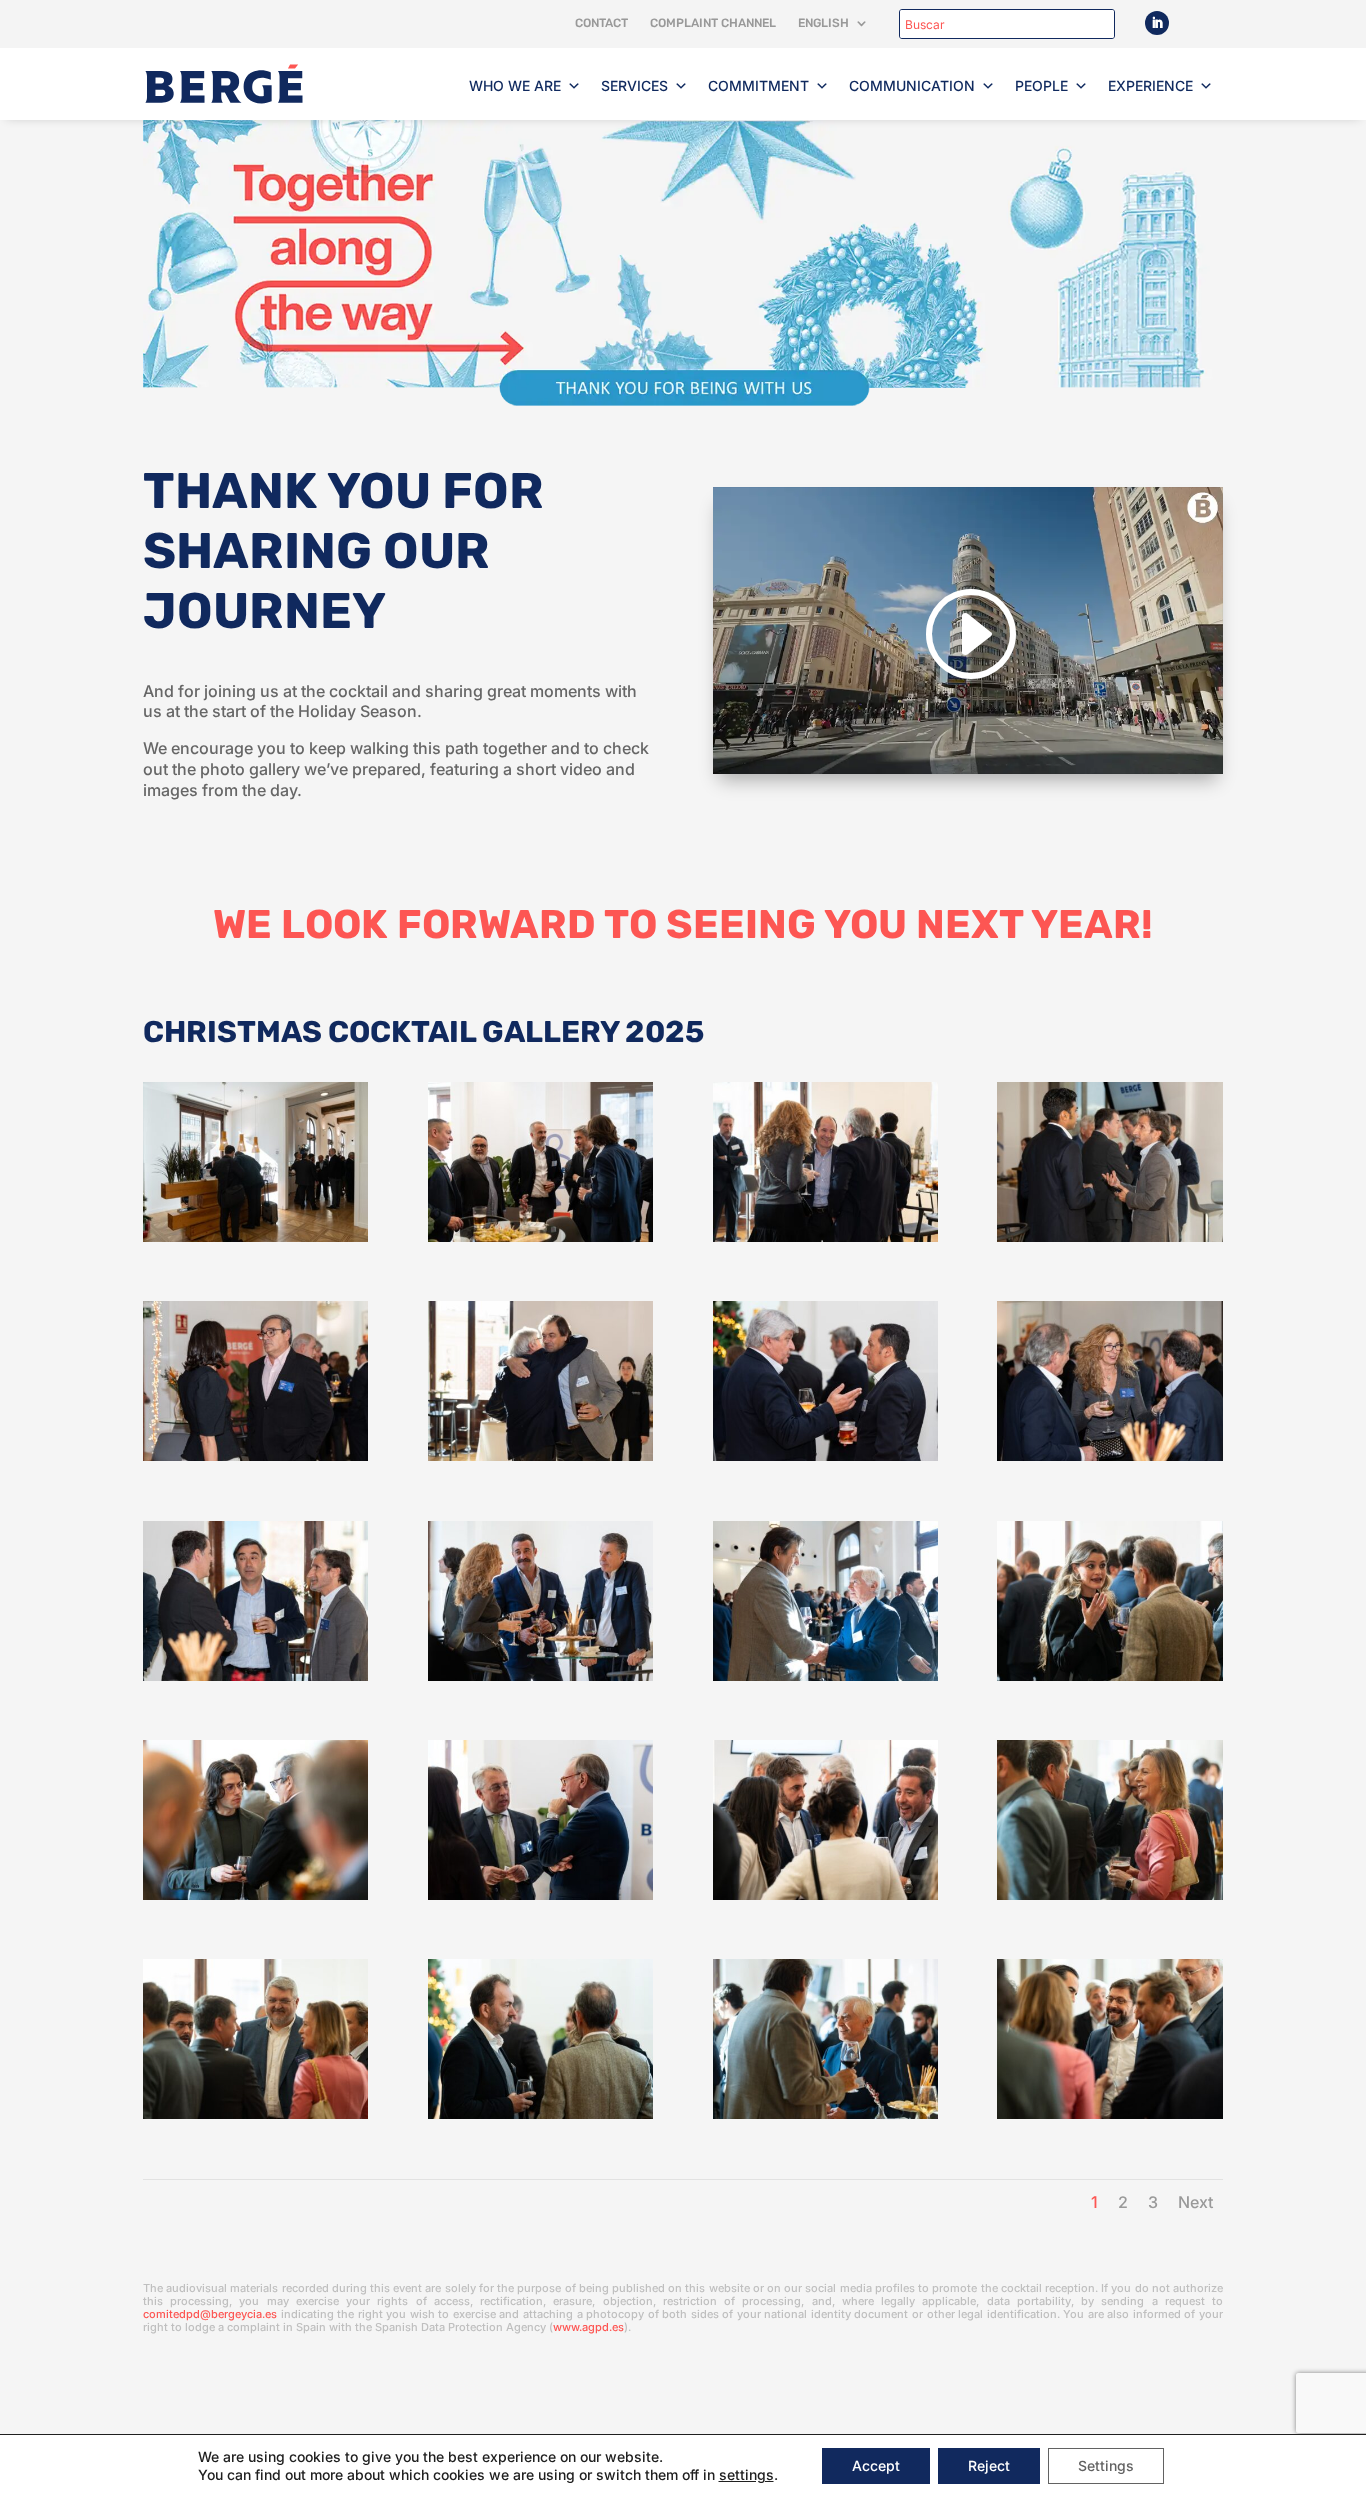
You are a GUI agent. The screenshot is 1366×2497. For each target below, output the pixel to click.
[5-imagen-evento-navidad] (825, 1455)
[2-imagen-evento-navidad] (1109, 1236)
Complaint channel (713, 23)
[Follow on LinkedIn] (1157, 23)
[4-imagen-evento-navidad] (540, 1455)
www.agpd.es (588, 2327)
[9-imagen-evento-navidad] (825, 1675)
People (1041, 85)
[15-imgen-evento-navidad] (255, 2113)
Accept (876, 2465)
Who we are (515, 85)
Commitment (758, 85)
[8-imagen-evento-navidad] (540, 1675)
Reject (989, 2465)
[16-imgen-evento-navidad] (540, 2113)
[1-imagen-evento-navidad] (825, 1236)
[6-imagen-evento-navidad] (1109, 1455)
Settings (1106, 2465)
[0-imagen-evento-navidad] (540, 1236)
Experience (1150, 85)
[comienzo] (255, 1236)
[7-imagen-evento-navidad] (255, 1675)
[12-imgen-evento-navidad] (540, 1894)
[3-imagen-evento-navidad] (255, 1455)
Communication (912, 85)
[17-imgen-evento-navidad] (825, 2113)
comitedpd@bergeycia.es (210, 2314)
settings (746, 2474)
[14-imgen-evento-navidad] (1109, 1894)
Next (1195, 2202)
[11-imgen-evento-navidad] (255, 1894)
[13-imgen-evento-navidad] (825, 1894)
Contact (601, 23)
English (823, 23)
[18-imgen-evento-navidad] (1109, 2113)
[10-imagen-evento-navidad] (1109, 1675)
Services (634, 85)
